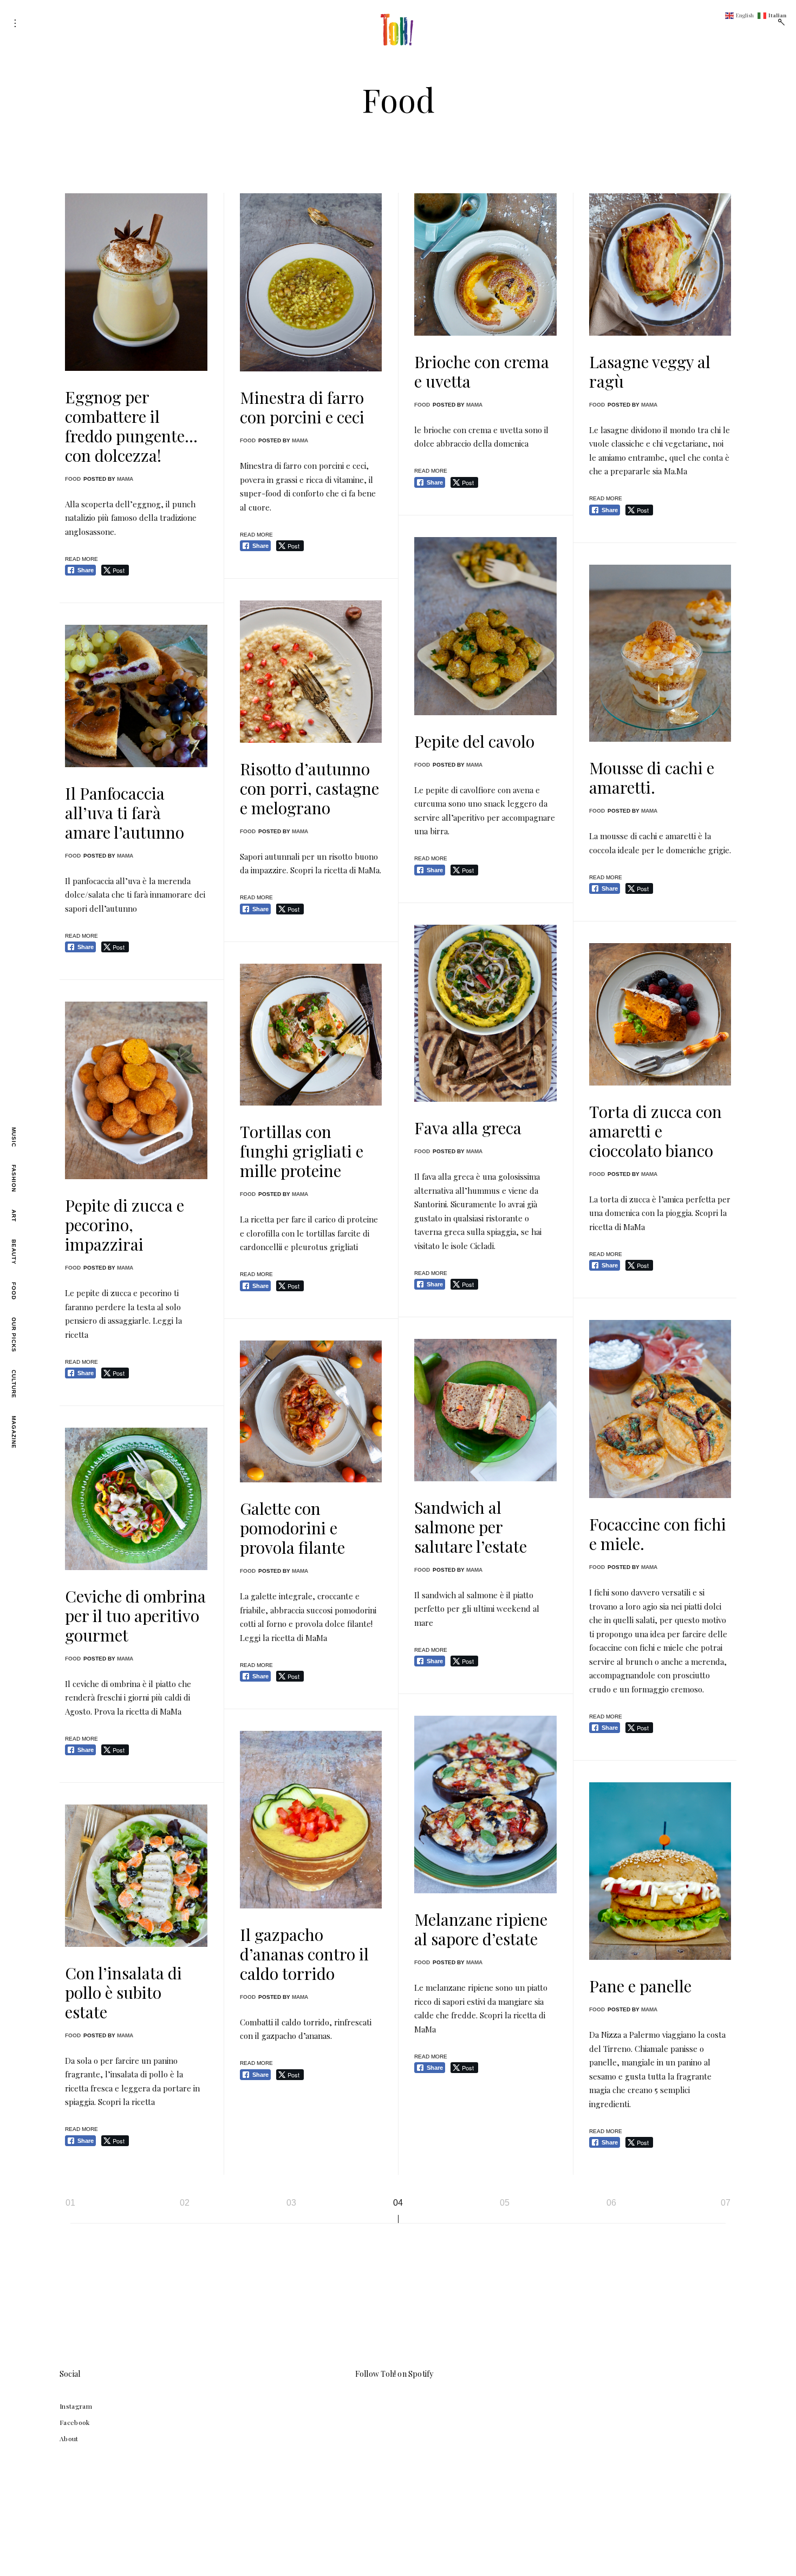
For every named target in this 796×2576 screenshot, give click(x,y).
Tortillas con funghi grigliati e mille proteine (302, 1151)
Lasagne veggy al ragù (650, 371)
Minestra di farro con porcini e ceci (302, 407)
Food (14, 1291)
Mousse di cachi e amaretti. (652, 777)
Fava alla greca (468, 1128)
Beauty (14, 1252)
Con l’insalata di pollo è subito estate (123, 1992)
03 (291, 2203)
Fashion (14, 1178)
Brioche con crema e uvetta (482, 371)
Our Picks (14, 1335)
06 (611, 2203)
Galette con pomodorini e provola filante (292, 1528)
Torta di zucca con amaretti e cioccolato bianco (655, 1131)
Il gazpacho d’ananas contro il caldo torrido (304, 1954)
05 (505, 2203)
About (69, 2438)
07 (726, 2203)
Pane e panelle (640, 1986)
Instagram (76, 2406)
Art (14, 1216)
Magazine (14, 1432)
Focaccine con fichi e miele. (658, 1534)
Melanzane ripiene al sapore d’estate (481, 1929)
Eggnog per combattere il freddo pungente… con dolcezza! (131, 426)
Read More (81, 559)
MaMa (125, 479)
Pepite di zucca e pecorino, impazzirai (125, 1225)
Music (14, 1137)
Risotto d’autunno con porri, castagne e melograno (309, 788)
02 (185, 2203)
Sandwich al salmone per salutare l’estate (471, 1527)
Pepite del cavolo (474, 741)
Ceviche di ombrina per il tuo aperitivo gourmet (135, 1616)
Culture (14, 1384)
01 (70, 2203)
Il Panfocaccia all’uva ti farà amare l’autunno (125, 813)
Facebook (75, 2422)
